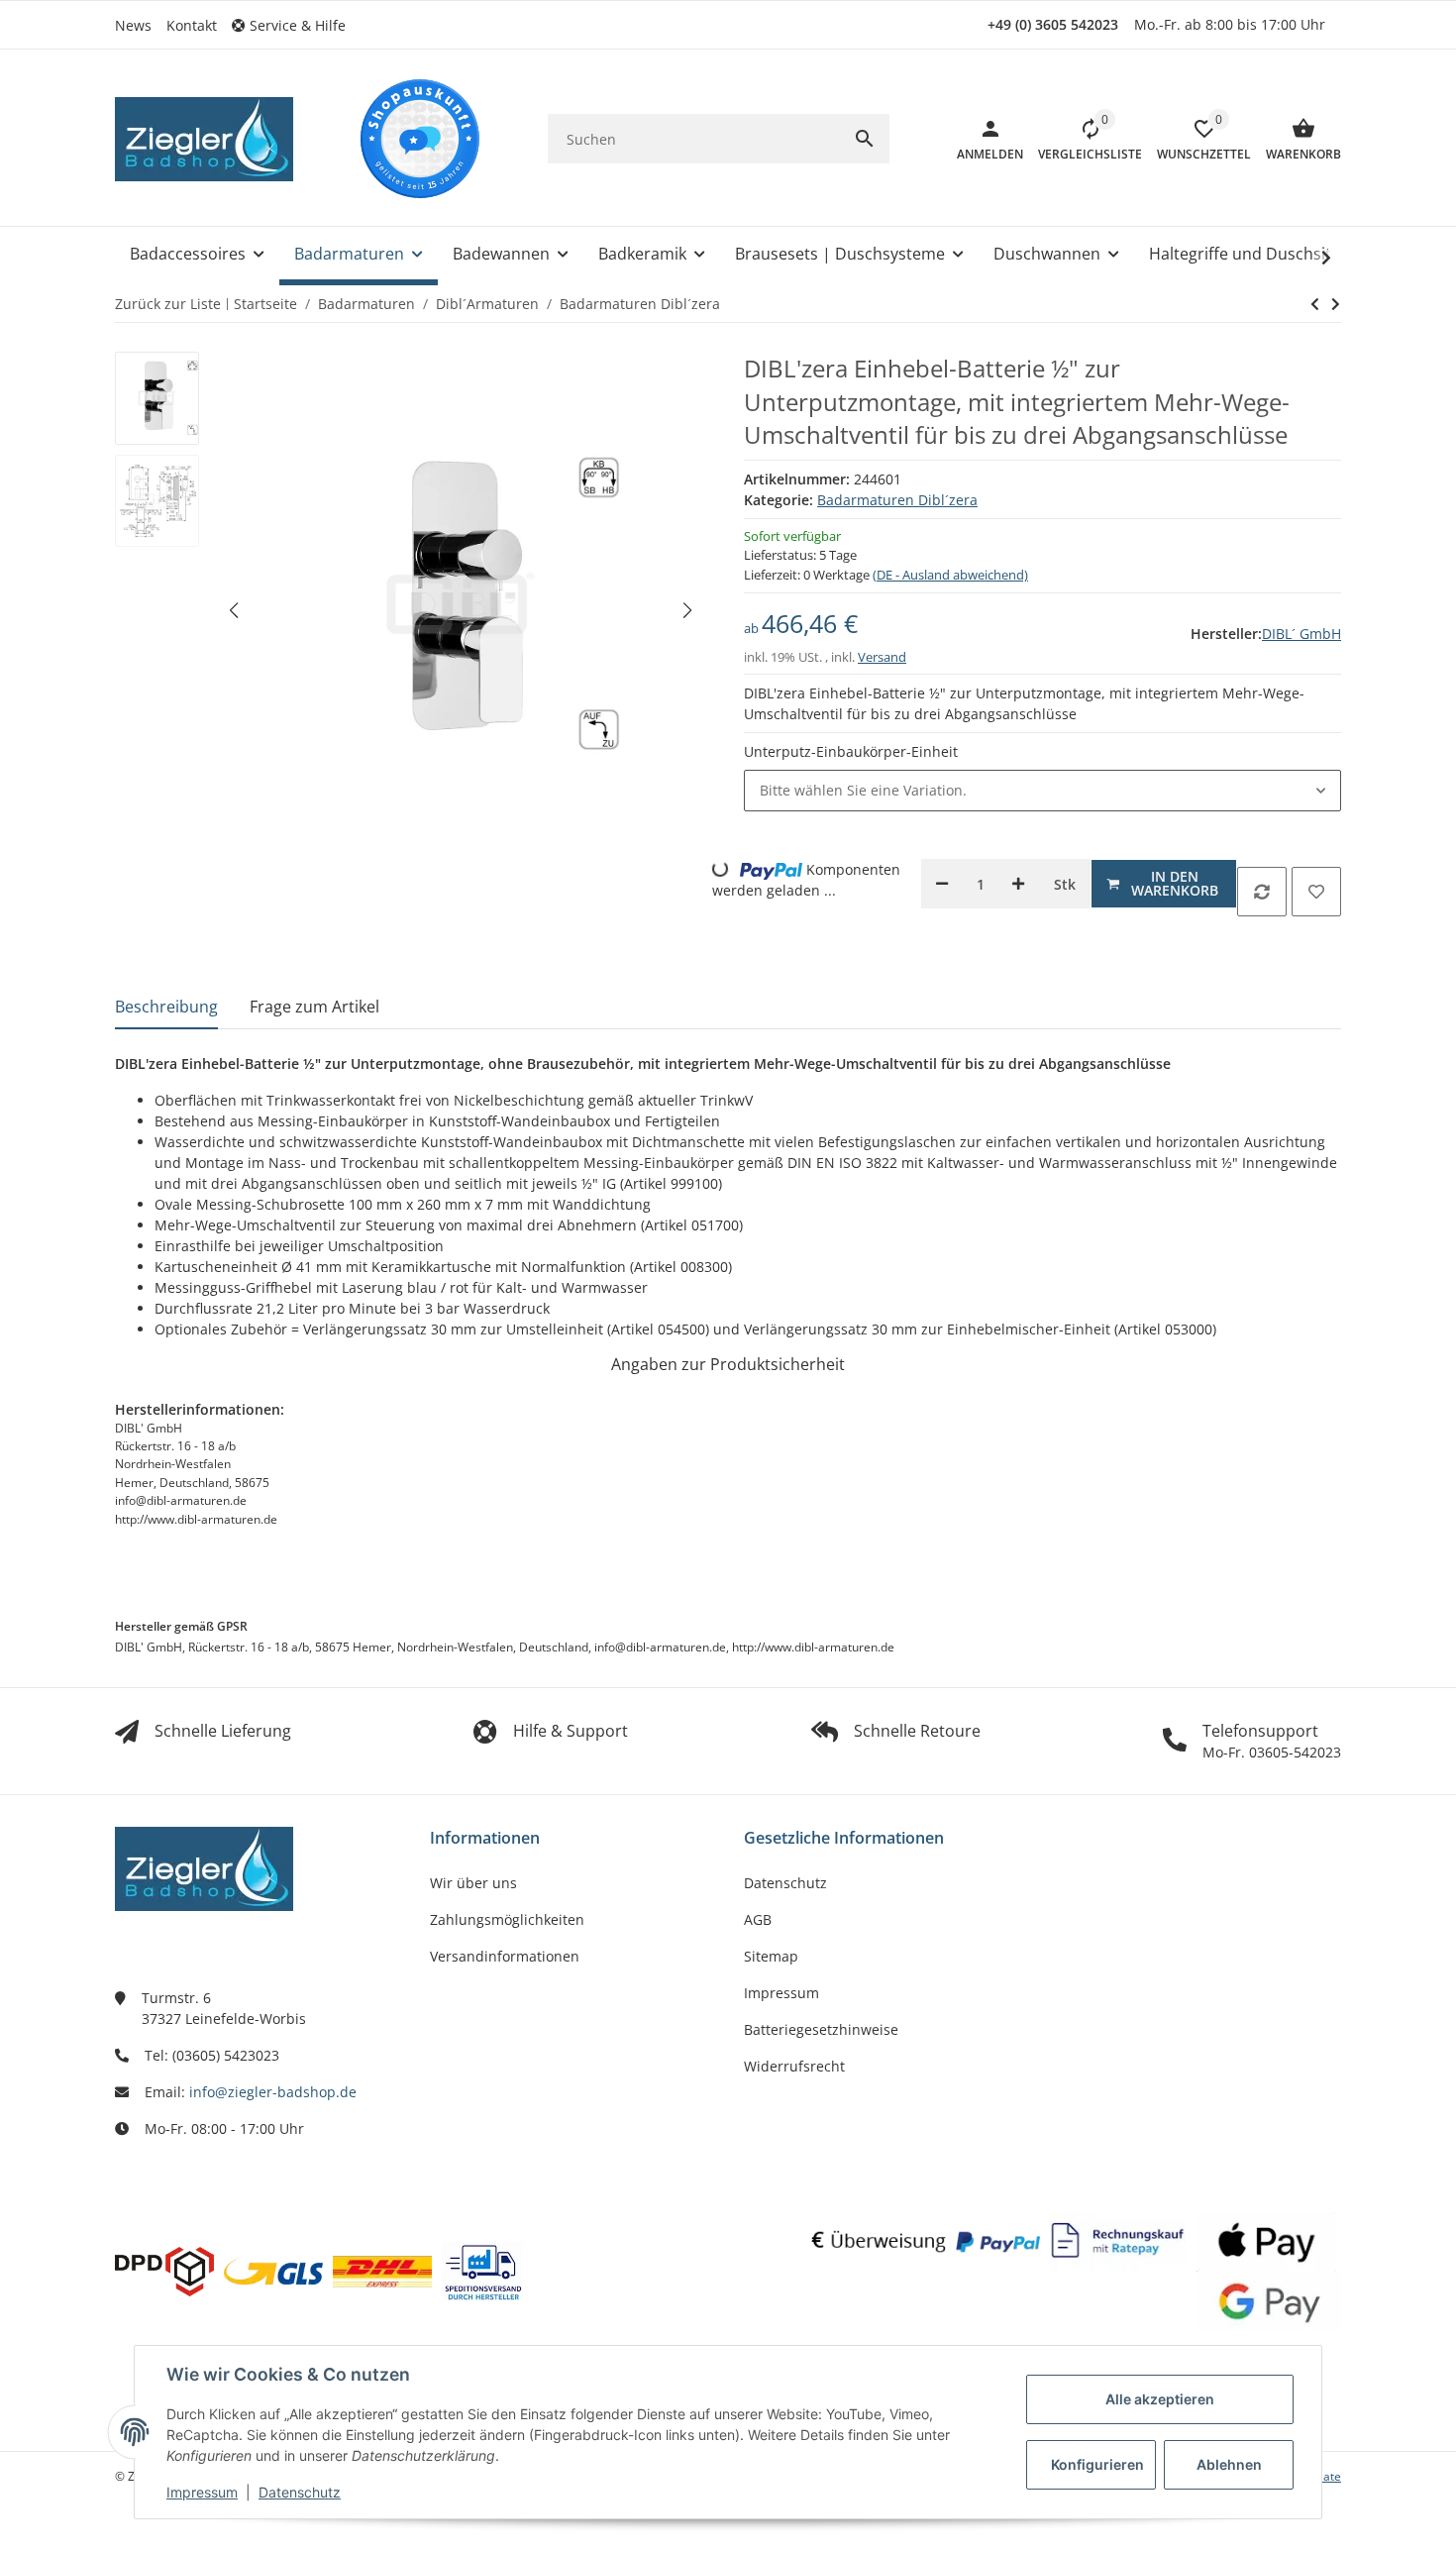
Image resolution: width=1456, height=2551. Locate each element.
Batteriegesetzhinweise (821, 2029)
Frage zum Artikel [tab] (314, 1007)
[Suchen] (865, 139)
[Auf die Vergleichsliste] (1262, 892)
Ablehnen (1229, 2464)
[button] (296, 25)
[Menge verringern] (942, 884)
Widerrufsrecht (794, 2066)
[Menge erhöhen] (1018, 884)
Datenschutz (300, 2492)
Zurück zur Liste (168, 304)
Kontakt (192, 25)
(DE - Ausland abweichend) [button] (950, 575)
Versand (882, 657)
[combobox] (1042, 791)
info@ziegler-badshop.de (273, 2092)
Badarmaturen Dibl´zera (897, 500)
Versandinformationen (505, 1956)
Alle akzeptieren (1160, 2399)
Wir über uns (473, 1883)
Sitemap (771, 1956)
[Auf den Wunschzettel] (1316, 892)
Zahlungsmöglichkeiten (507, 1919)
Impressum (202, 2492)
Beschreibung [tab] (166, 1007)
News (133, 25)
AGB (758, 1919)
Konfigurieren (1097, 2464)
